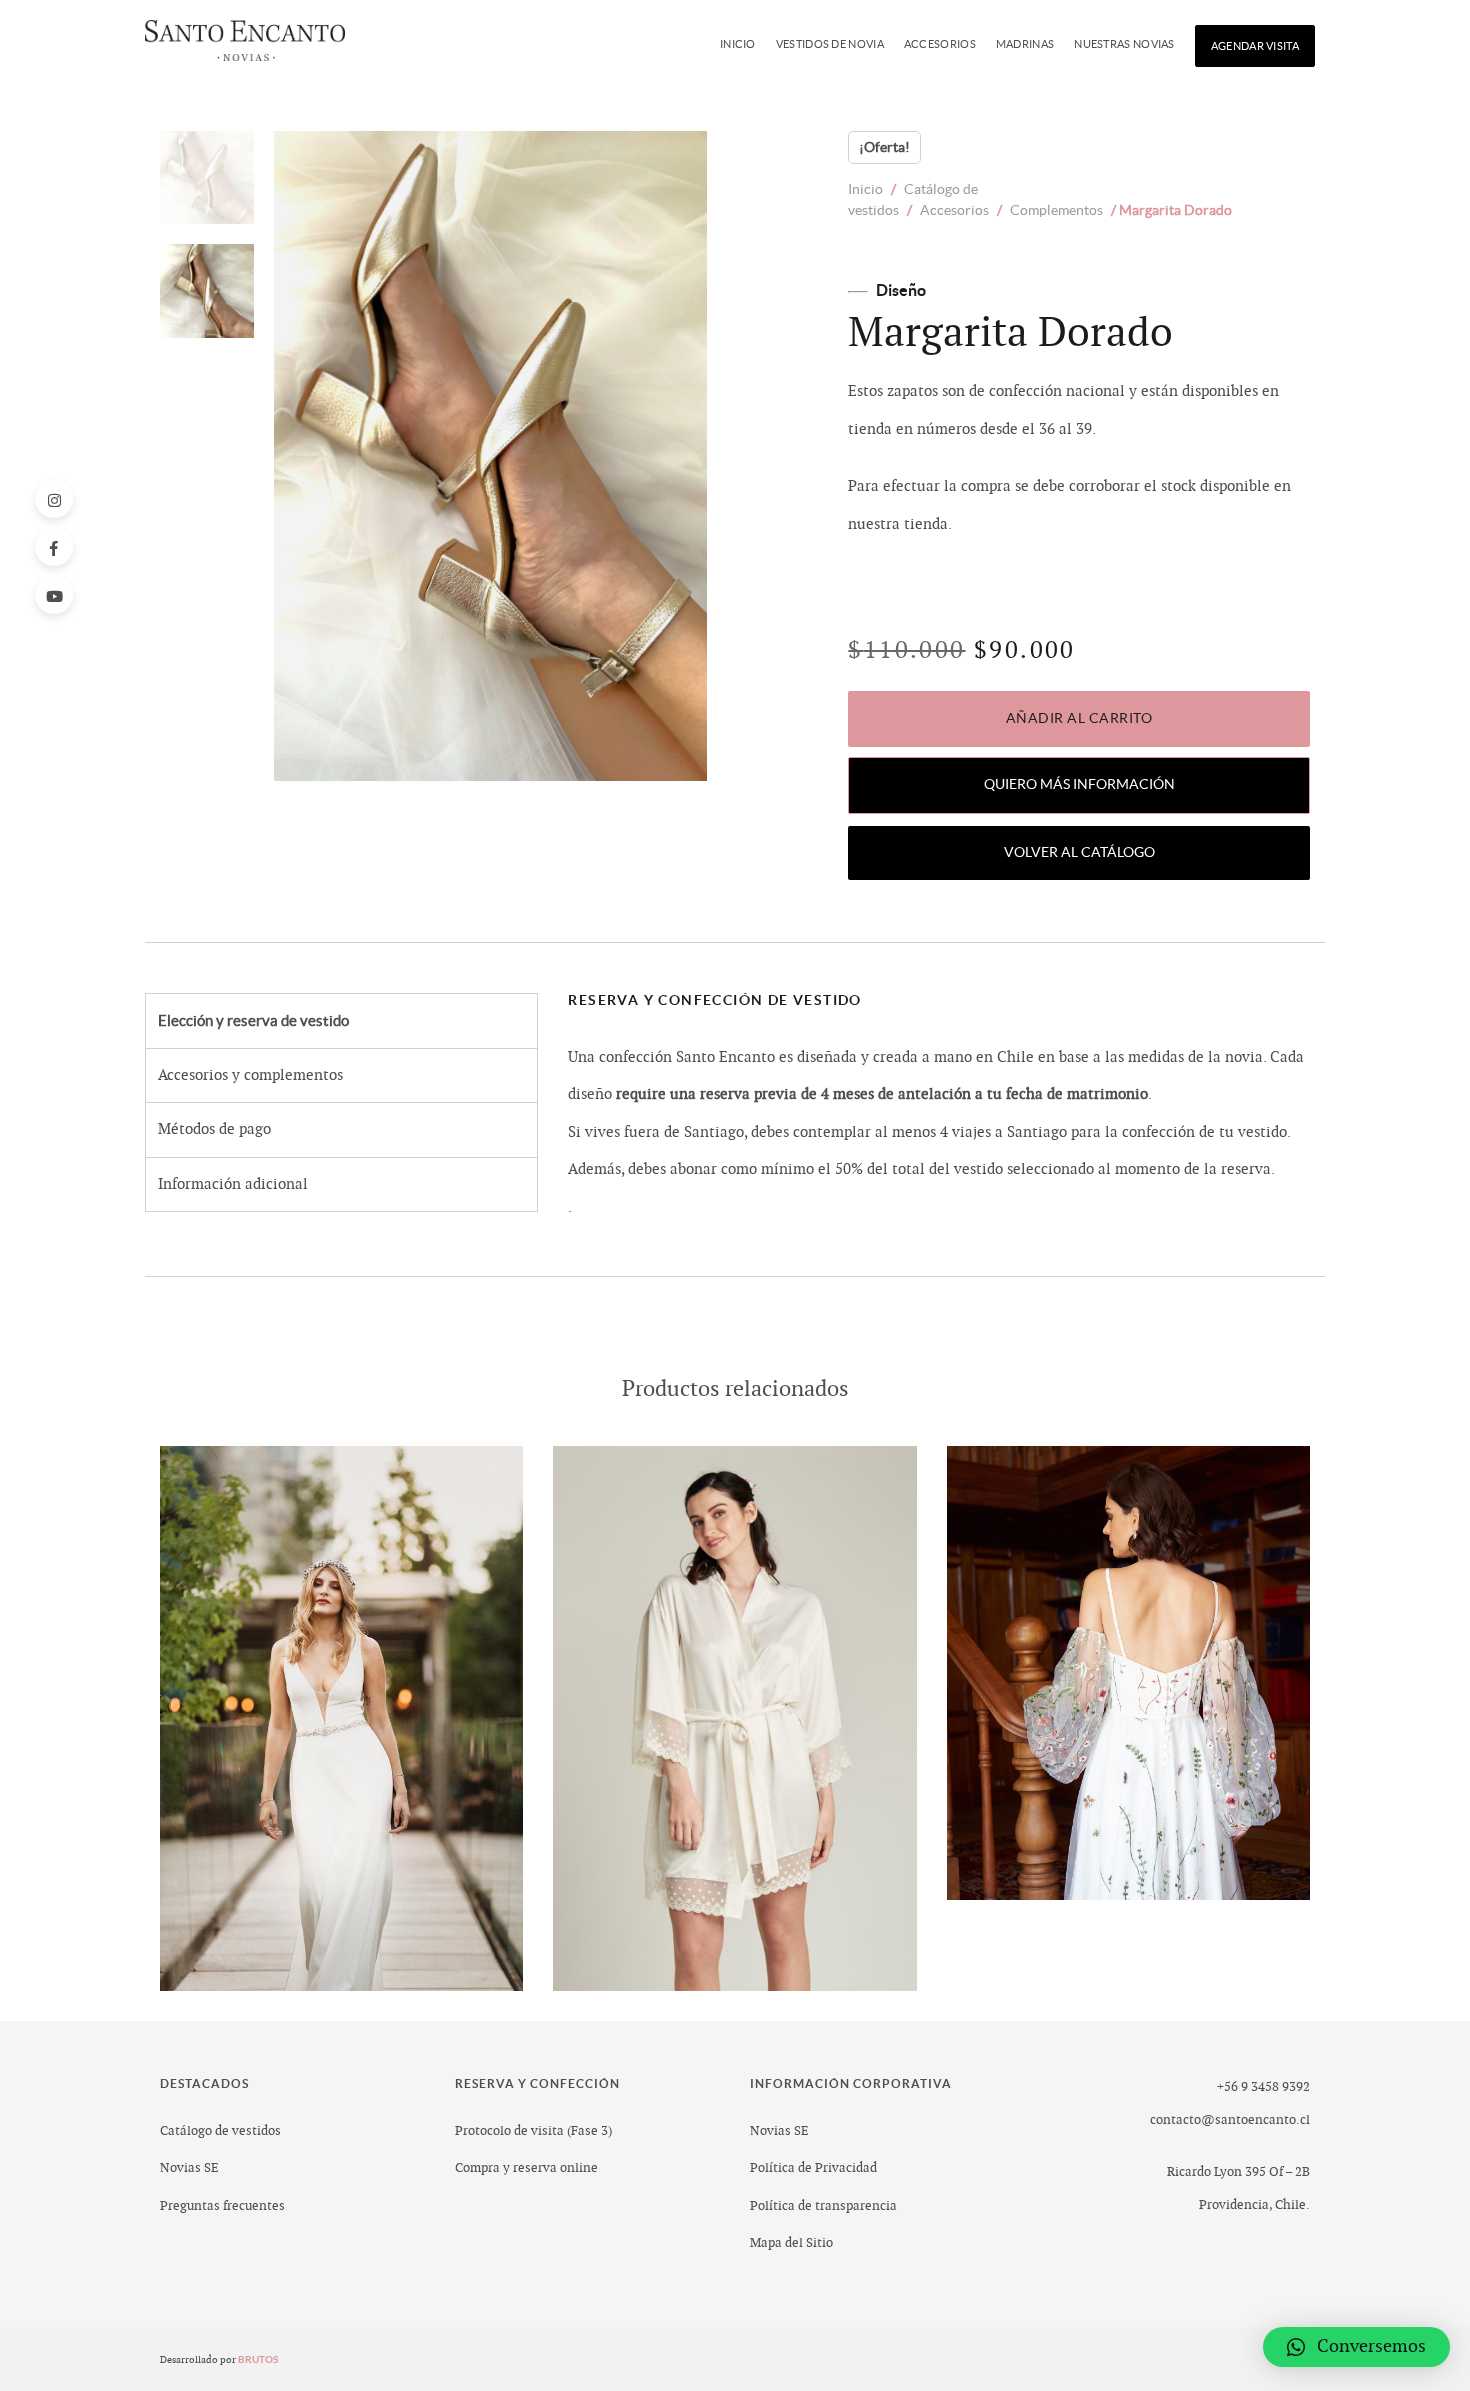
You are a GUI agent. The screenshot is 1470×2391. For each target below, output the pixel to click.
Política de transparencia (823, 2206)
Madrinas (1025, 44)
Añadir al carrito (1079, 718)
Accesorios (940, 44)
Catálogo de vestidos (220, 2131)
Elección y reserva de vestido (253, 1020)
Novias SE (189, 2168)
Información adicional (233, 1184)
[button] (1356, 2347)
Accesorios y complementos (250, 1075)
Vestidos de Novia (830, 44)
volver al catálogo (1079, 852)
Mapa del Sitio (791, 2243)
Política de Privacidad (813, 2168)
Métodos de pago (214, 1129)
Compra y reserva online (526, 2168)
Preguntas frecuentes (222, 2206)
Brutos (259, 2359)
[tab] (341, 1021)
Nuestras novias (1124, 44)
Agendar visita (1255, 46)
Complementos (1056, 210)
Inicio (738, 44)
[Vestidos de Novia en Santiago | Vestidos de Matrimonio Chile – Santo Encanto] (245, 46)
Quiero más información (1079, 784)
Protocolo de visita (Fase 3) (533, 2131)
